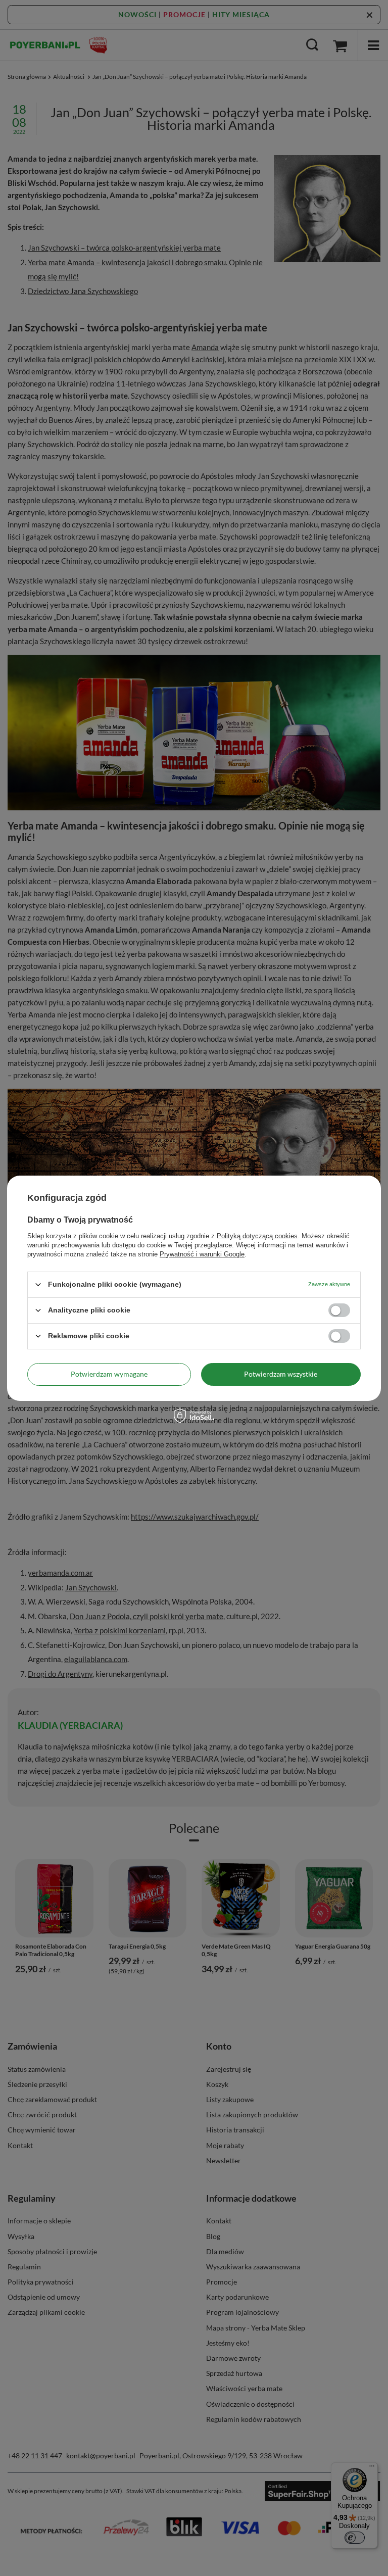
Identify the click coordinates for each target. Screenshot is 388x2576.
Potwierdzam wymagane (109, 1374)
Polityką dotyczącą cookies (257, 1235)
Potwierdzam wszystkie (281, 1374)
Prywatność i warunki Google (202, 1254)
